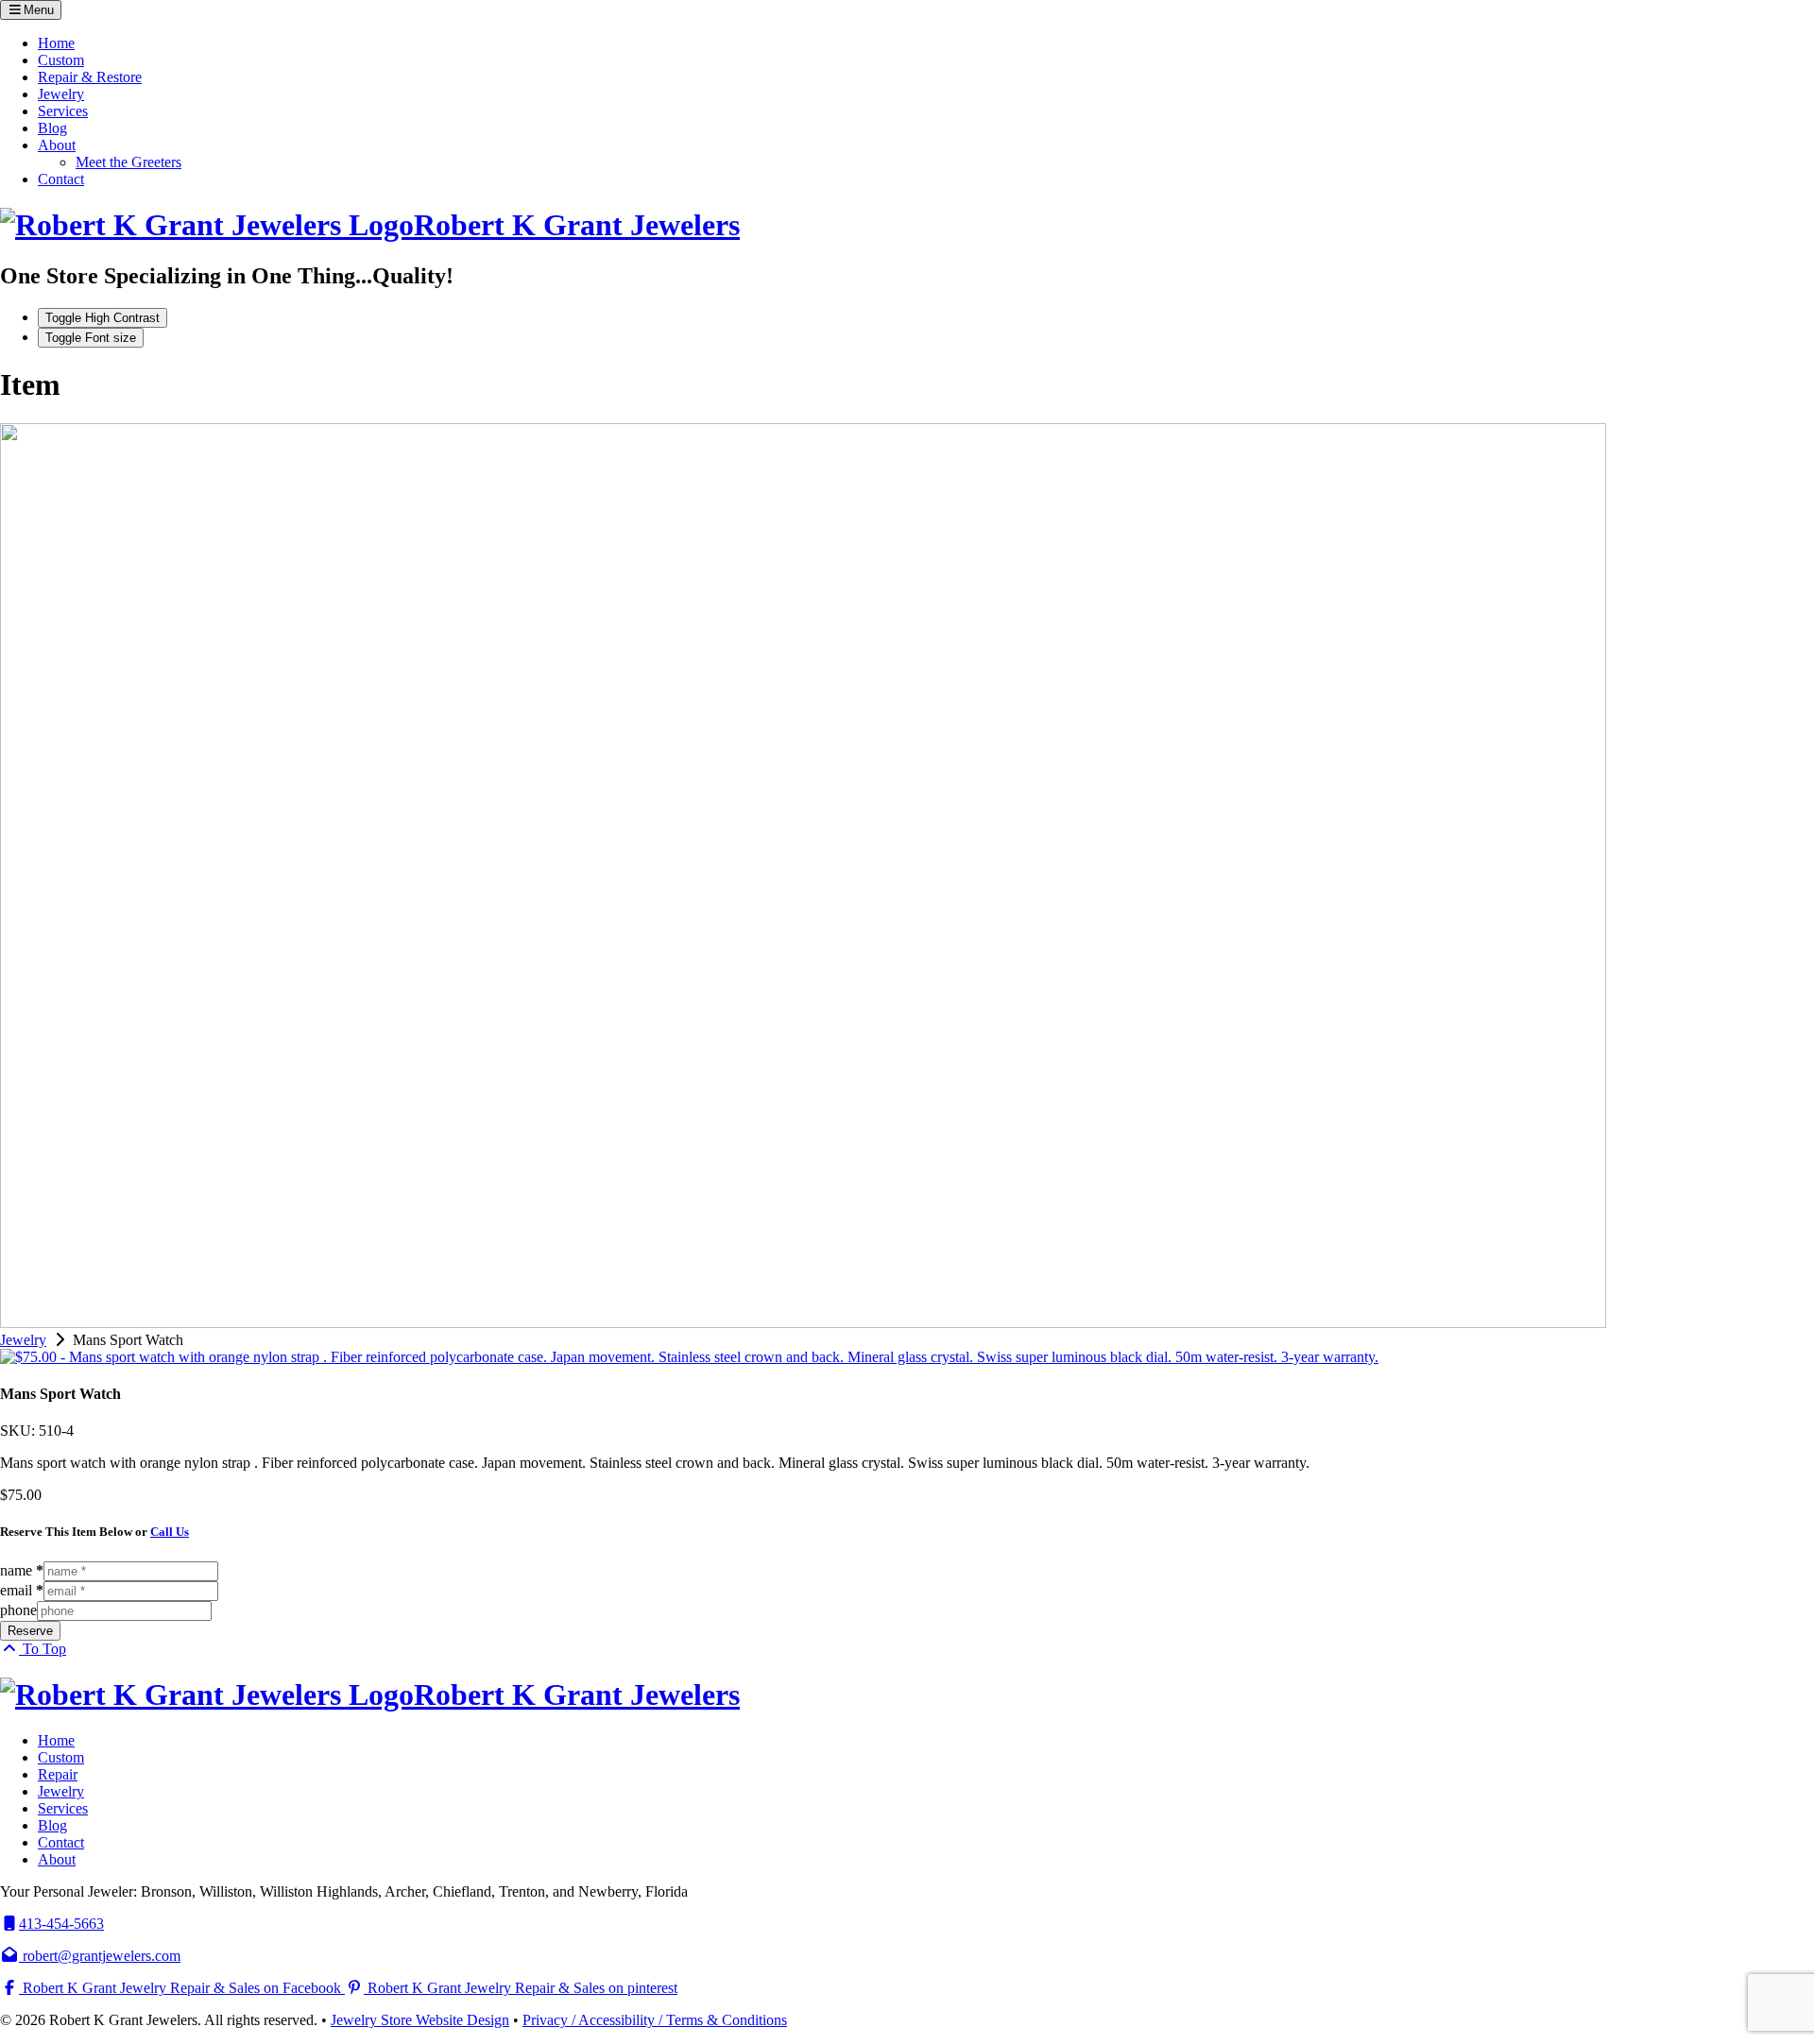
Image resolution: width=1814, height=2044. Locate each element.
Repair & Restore (90, 77)
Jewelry (61, 94)
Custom (61, 60)
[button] (31, 10)
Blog (52, 128)
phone (18, 1610)
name (22, 1570)
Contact (61, 179)
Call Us (170, 1532)
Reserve (30, 1631)
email (22, 1590)
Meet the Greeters (128, 162)
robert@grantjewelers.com (100, 1956)
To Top (43, 1649)
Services (63, 111)
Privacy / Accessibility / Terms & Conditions (655, 2020)
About (57, 145)
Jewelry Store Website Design (420, 2020)
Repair (58, 1774)
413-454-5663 (61, 1924)
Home (56, 43)
